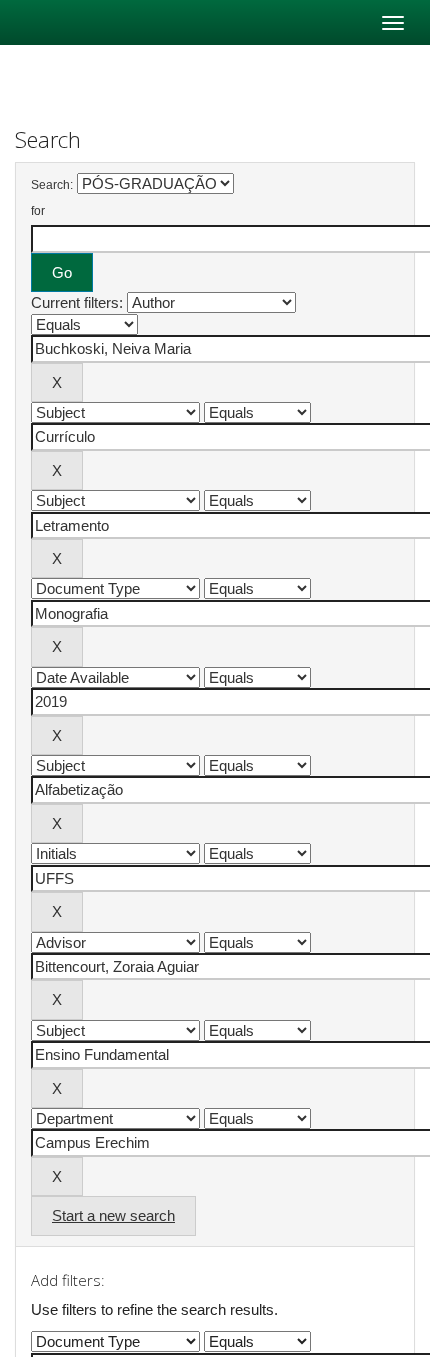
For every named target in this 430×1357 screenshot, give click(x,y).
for (38, 211)
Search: (52, 185)
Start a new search (113, 1215)
